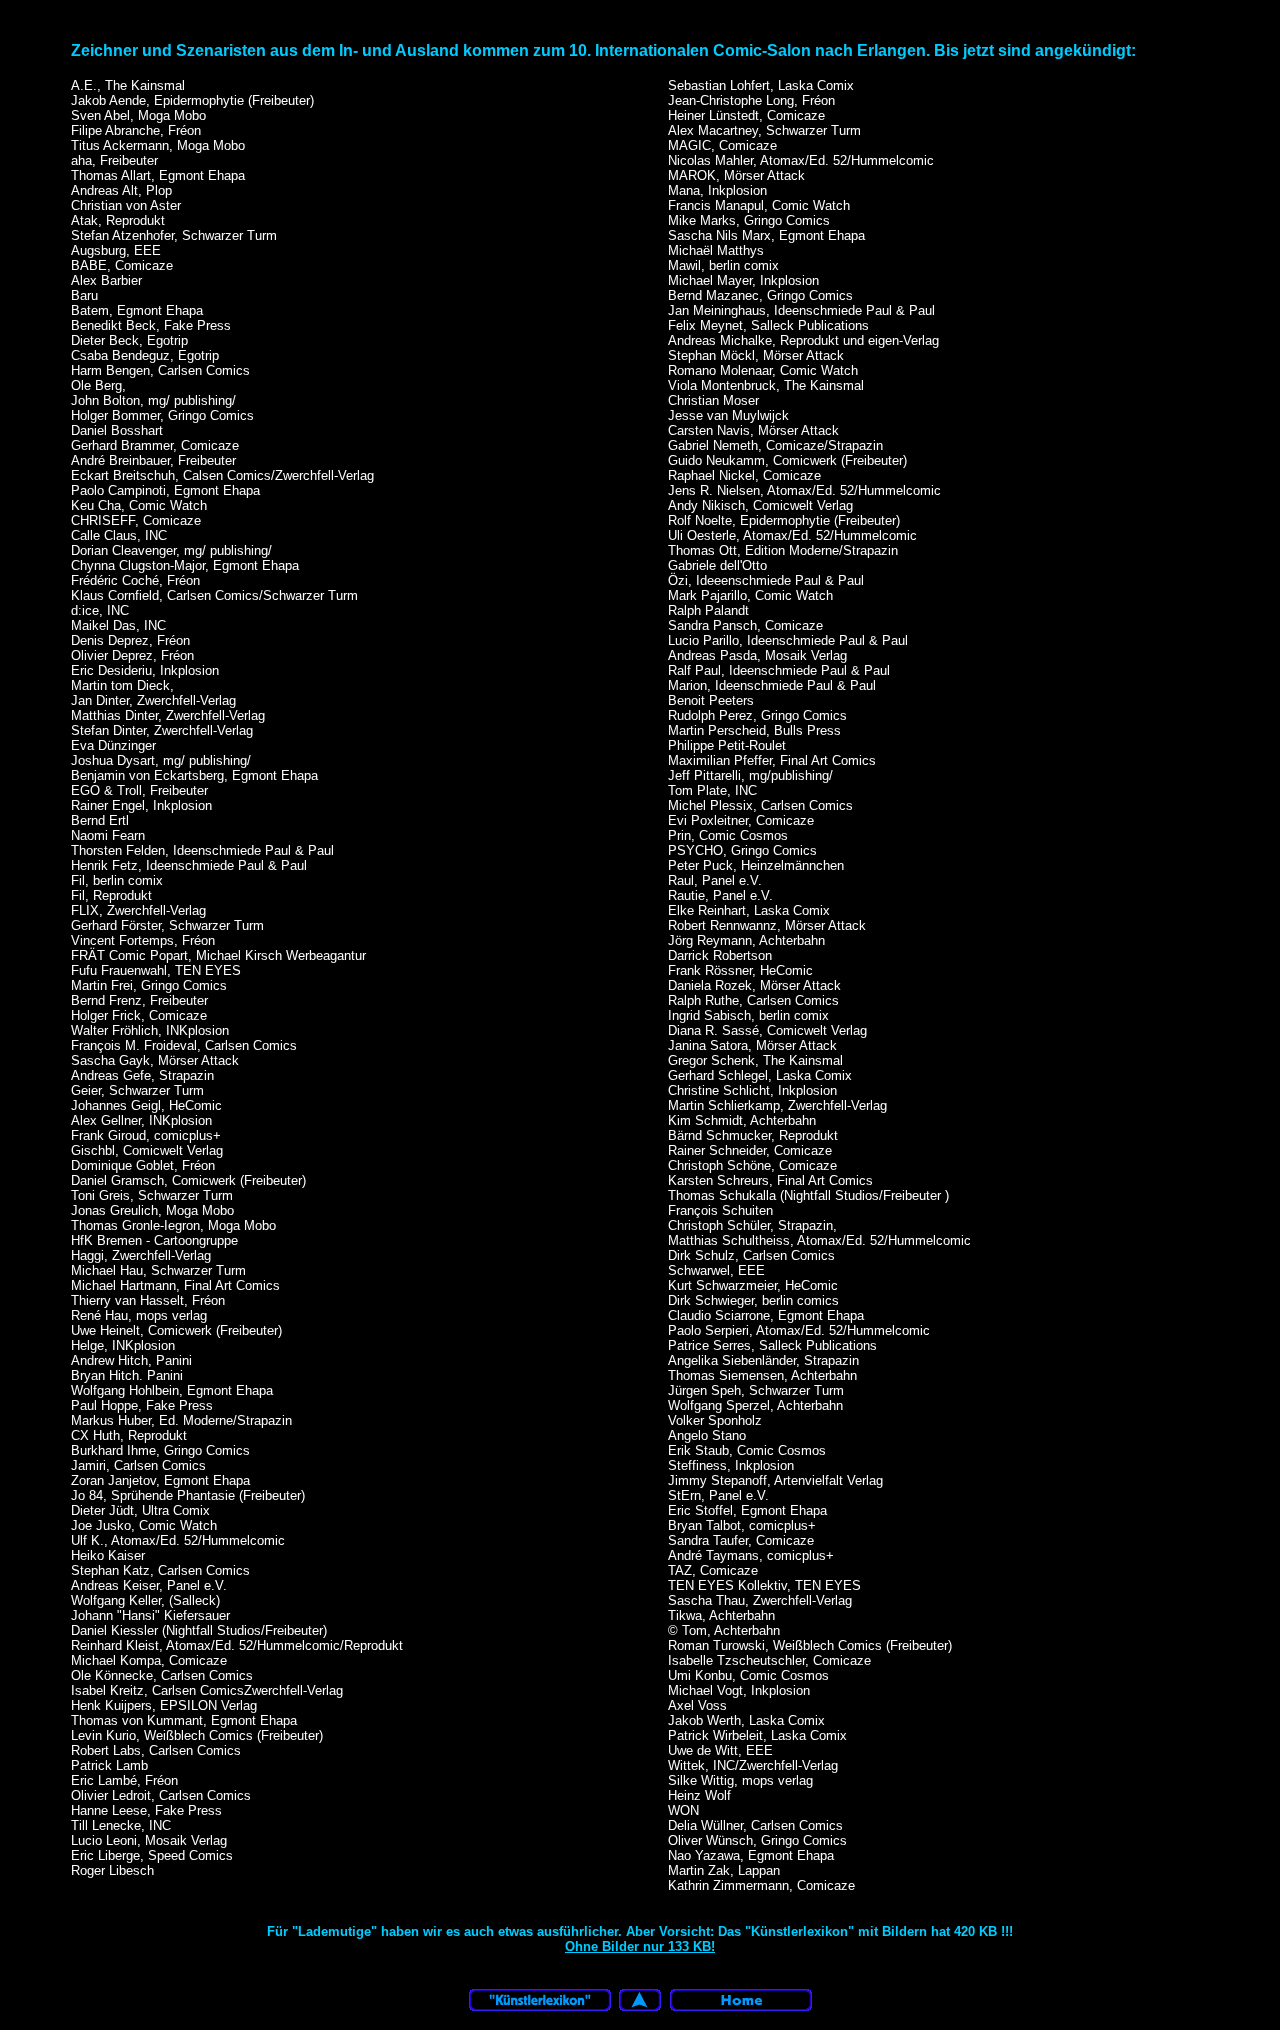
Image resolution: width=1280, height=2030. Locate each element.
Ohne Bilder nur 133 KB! (640, 1946)
